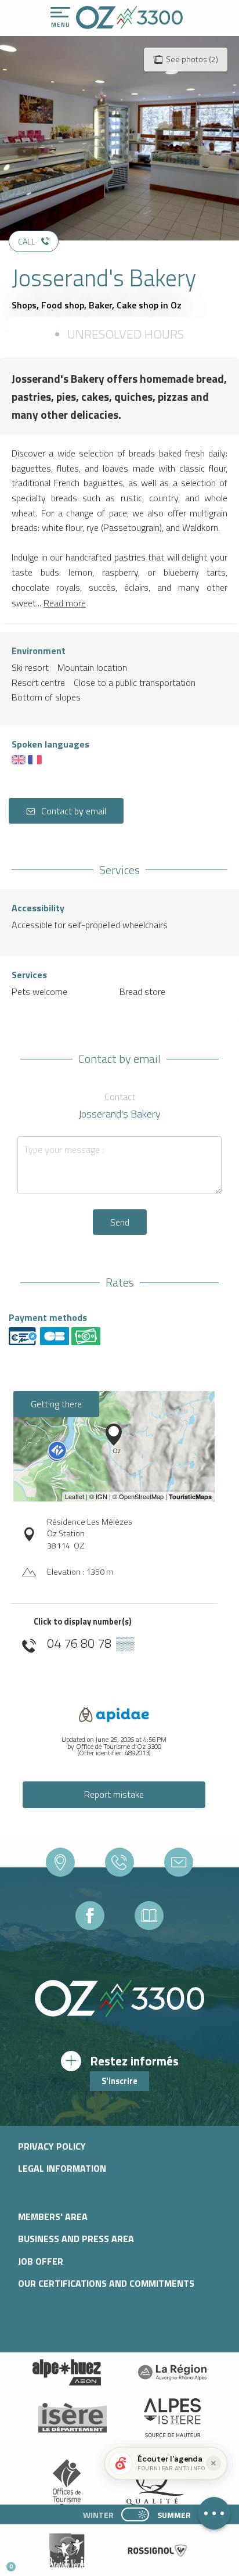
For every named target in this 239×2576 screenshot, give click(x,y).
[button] (108, 2562)
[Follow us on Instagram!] (47, 2562)
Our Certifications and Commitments (106, 2283)
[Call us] (119, 1862)
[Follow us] (90, 1916)
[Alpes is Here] (172, 2418)
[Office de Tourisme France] (67, 2485)
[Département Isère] (73, 2418)
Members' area (53, 2216)
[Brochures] (149, 1916)
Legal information (62, 2168)
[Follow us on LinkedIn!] (86, 2562)
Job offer (41, 2261)
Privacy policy (52, 2146)
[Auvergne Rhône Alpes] (172, 2372)
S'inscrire (119, 2081)
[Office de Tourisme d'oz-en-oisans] (129, 17)
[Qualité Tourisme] (152, 2484)
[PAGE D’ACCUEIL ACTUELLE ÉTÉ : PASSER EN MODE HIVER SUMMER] (135, 2514)
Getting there (56, 1404)
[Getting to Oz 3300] (60, 1862)
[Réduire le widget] (213, 2463)
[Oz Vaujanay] (67, 2372)
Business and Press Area (76, 2239)
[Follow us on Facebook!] (66, 2562)
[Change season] (139, 2514)
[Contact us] (179, 1862)
